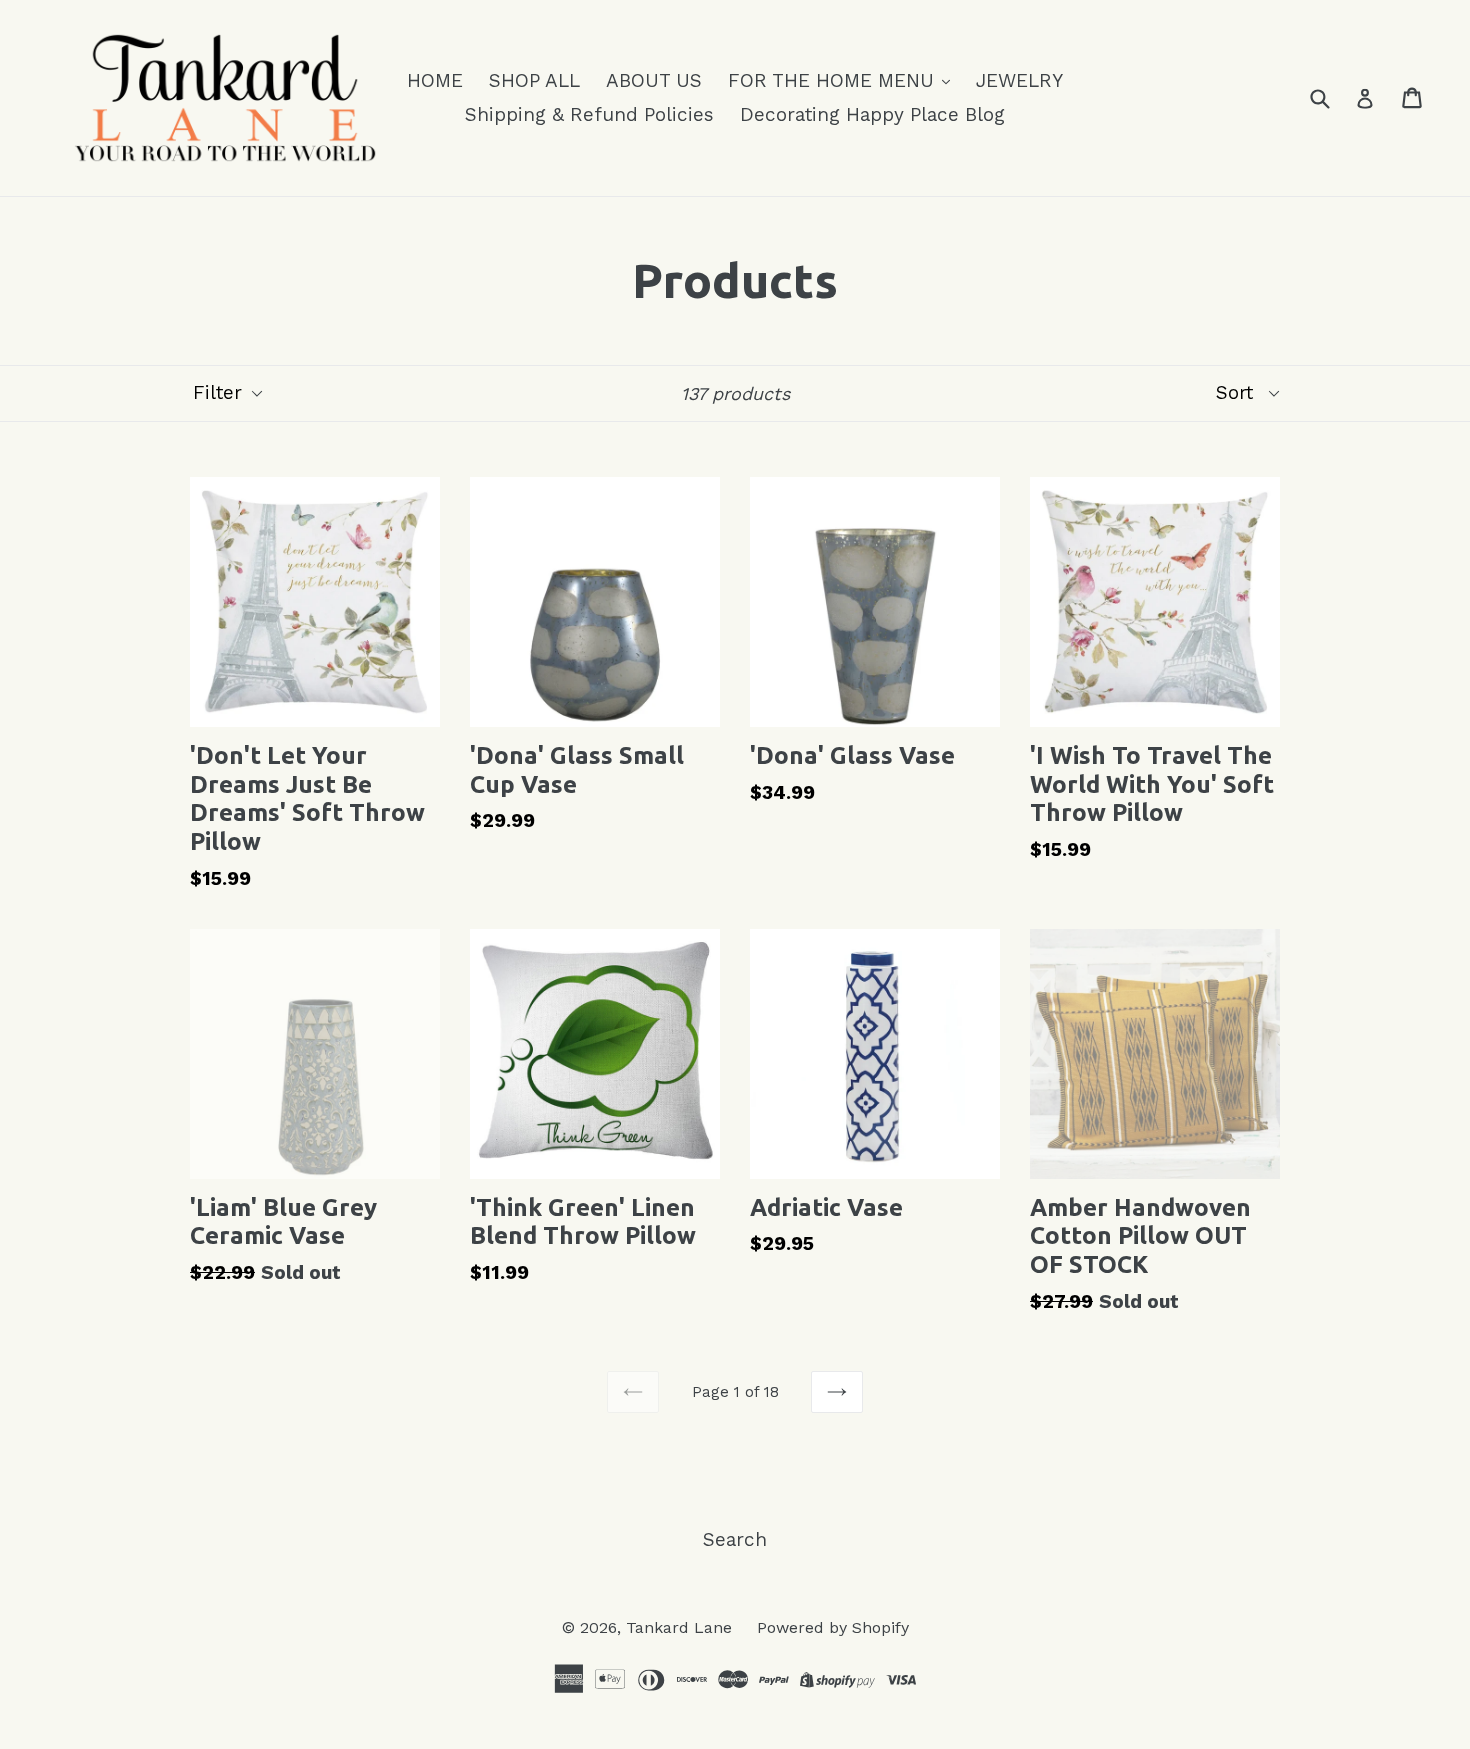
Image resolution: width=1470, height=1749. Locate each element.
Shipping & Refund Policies (589, 114)
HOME (435, 80)
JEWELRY (1019, 80)
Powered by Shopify (833, 1627)
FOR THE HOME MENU (834, 80)
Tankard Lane (681, 1627)
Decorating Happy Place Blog (872, 114)
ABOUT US (654, 80)
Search (735, 1539)
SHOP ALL (534, 80)
